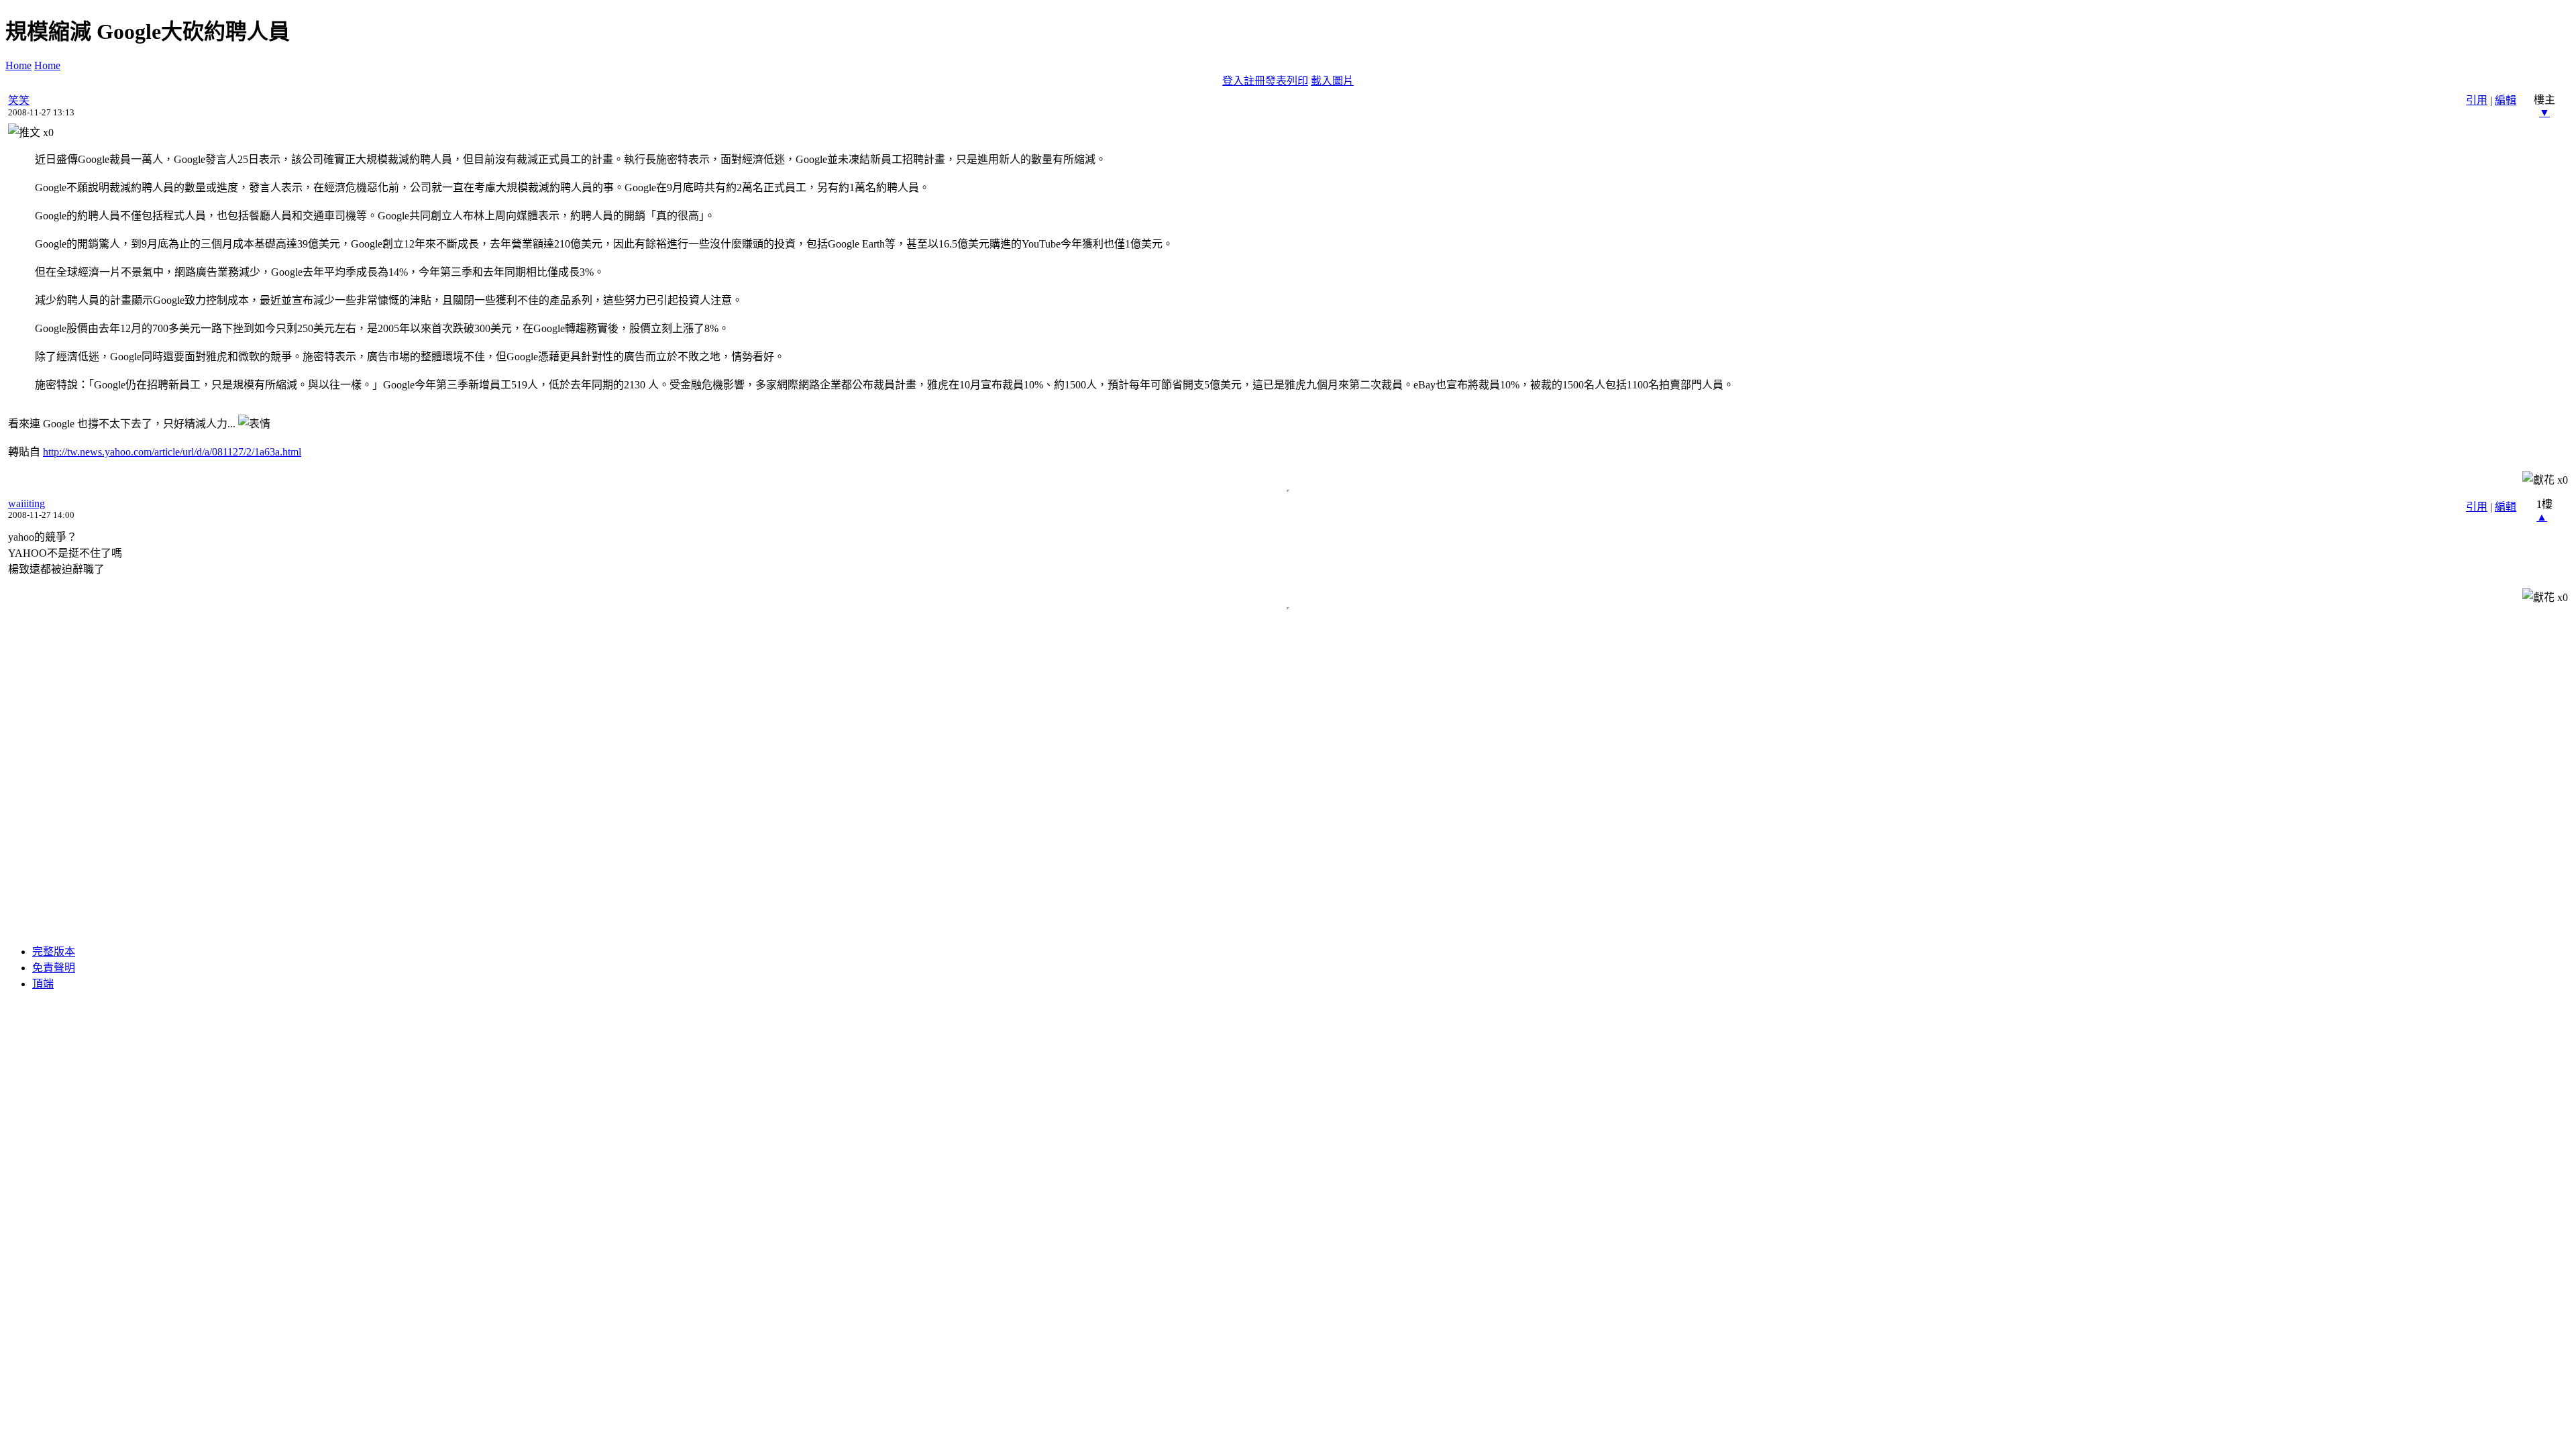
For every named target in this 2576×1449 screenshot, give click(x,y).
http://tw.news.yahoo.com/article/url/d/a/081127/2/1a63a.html (172, 452)
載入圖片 (1332, 81)
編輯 (2506, 100)
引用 (2477, 100)
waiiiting (26, 503)
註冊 (1254, 81)
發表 (1276, 81)
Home (18, 65)
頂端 (43, 984)
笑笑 (19, 100)
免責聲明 (54, 968)
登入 (1233, 81)
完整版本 (54, 952)
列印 (1297, 81)
